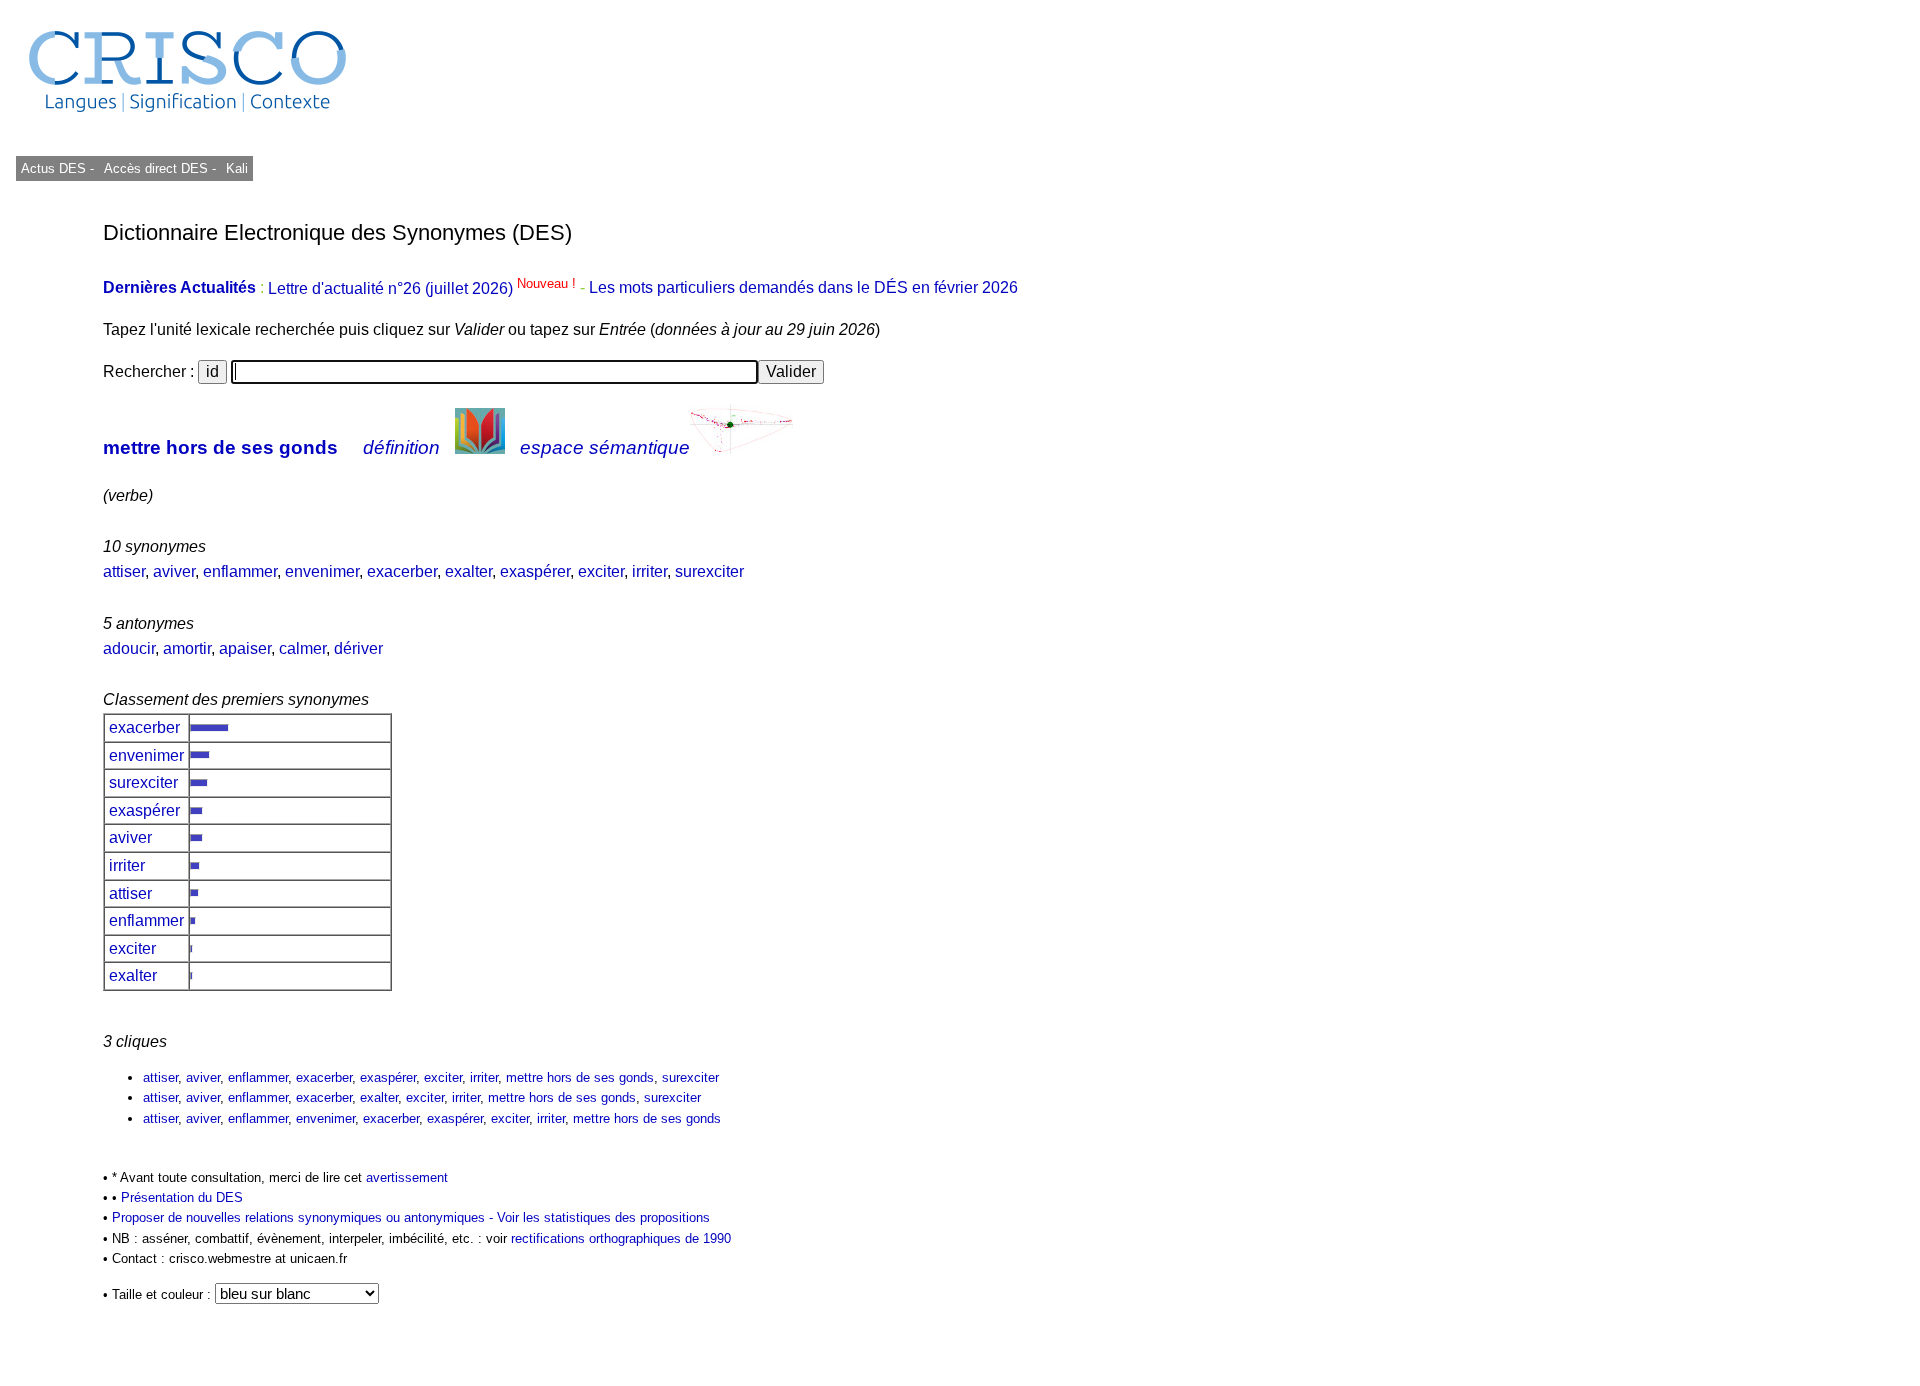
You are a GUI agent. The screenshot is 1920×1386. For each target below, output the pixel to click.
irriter (649, 571)
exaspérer (535, 571)
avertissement (407, 1177)
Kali (237, 168)
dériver (358, 648)
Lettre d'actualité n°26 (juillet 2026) (424, 288)
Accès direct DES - (160, 168)
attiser (124, 571)
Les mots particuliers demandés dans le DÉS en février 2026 (803, 288)
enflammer (240, 571)
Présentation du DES (182, 1197)
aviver (174, 571)
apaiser (245, 648)
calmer (302, 648)
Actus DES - (57, 168)
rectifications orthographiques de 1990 (621, 1238)
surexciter (709, 571)
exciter (601, 571)
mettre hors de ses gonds (220, 447)
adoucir (129, 648)
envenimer (322, 571)
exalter (468, 571)
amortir (187, 648)
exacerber (402, 571)
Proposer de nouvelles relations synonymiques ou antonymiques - (304, 1217)
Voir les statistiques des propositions (603, 1217)
